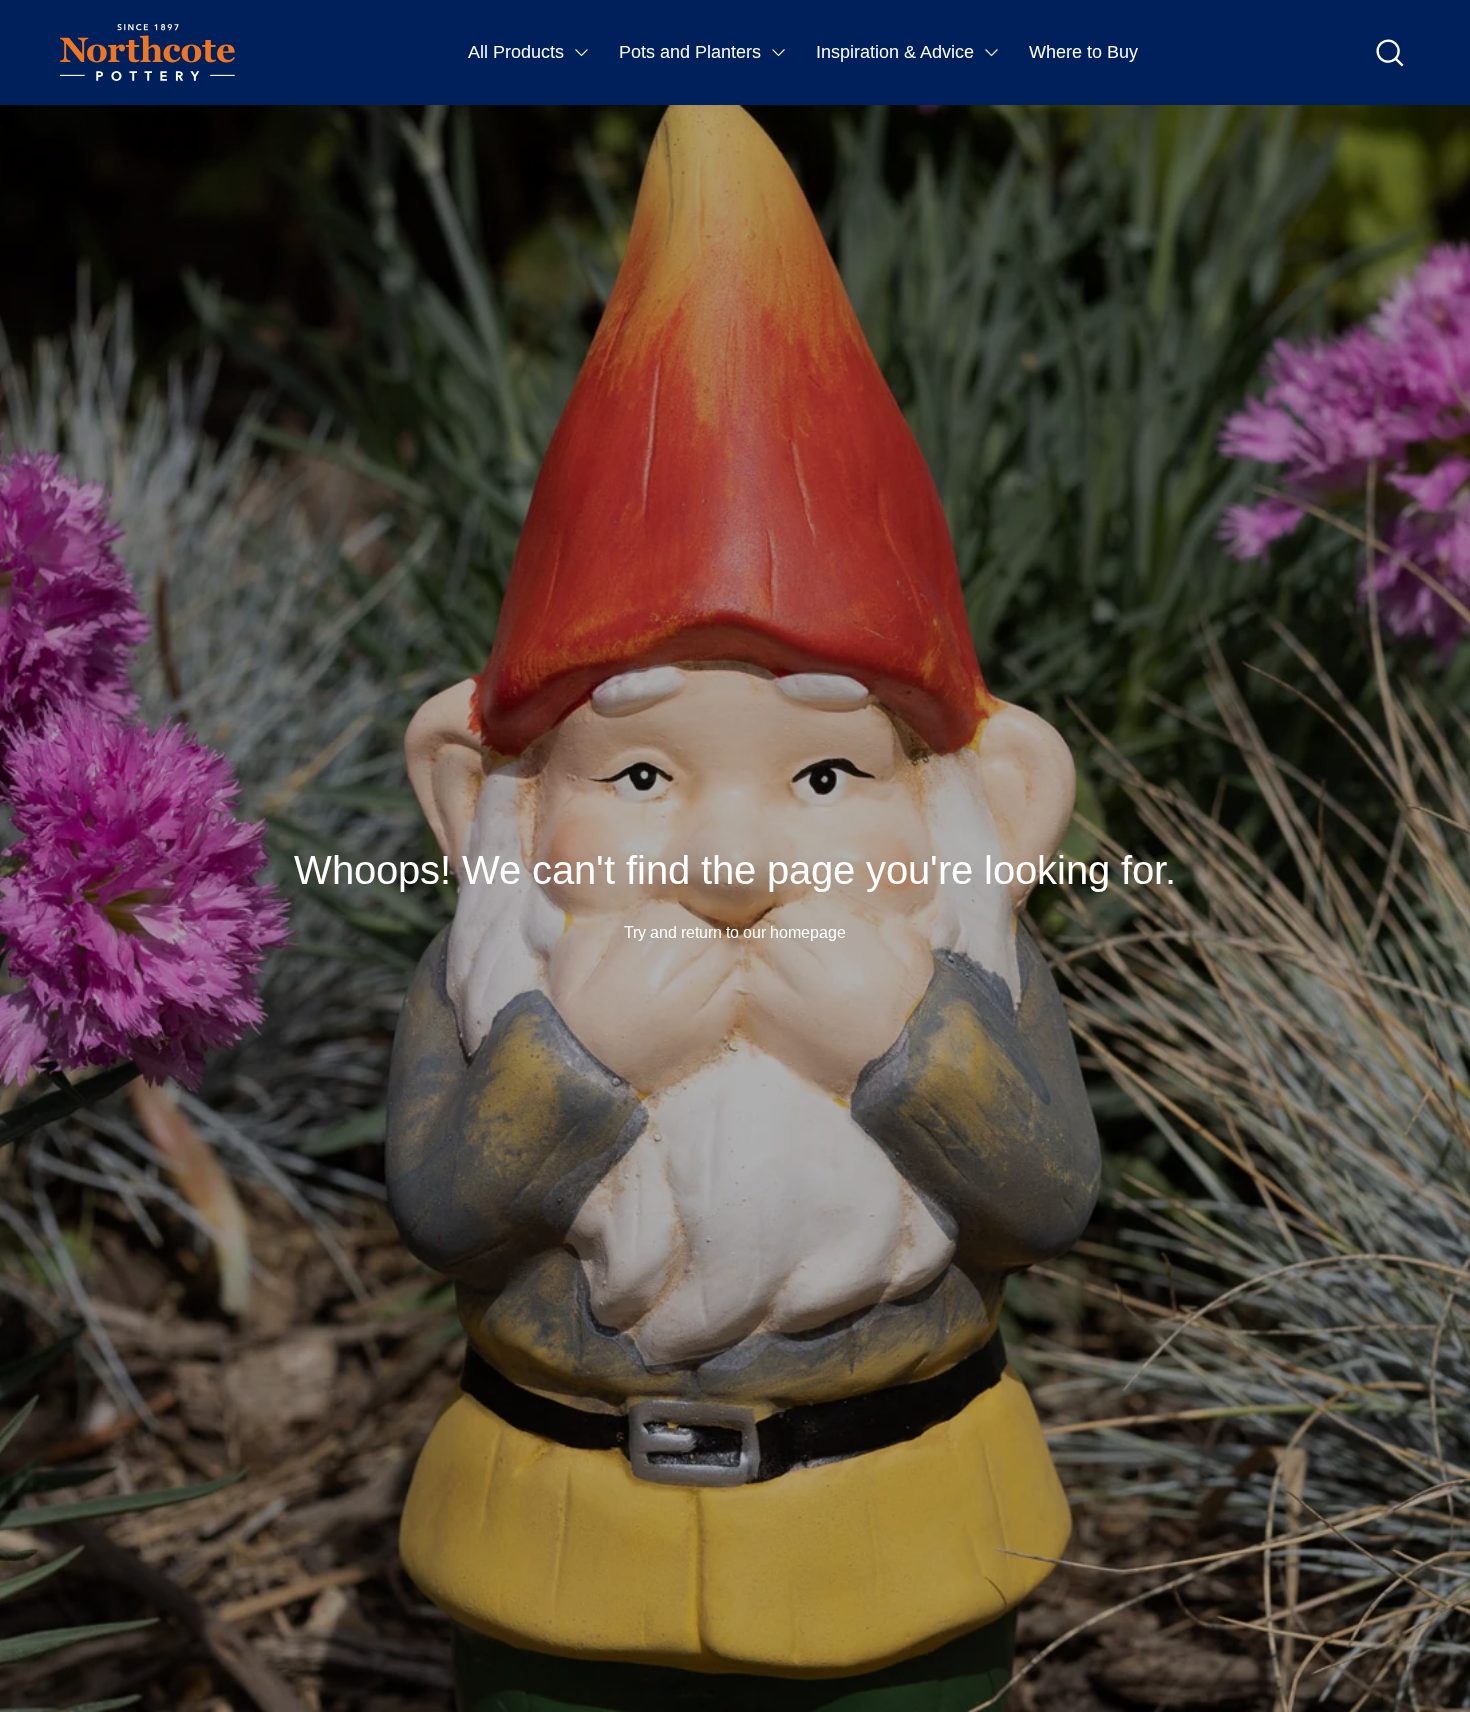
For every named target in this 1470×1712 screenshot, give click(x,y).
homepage (808, 932)
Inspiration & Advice (895, 52)
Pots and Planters (690, 52)
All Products (516, 52)
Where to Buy (1083, 52)
